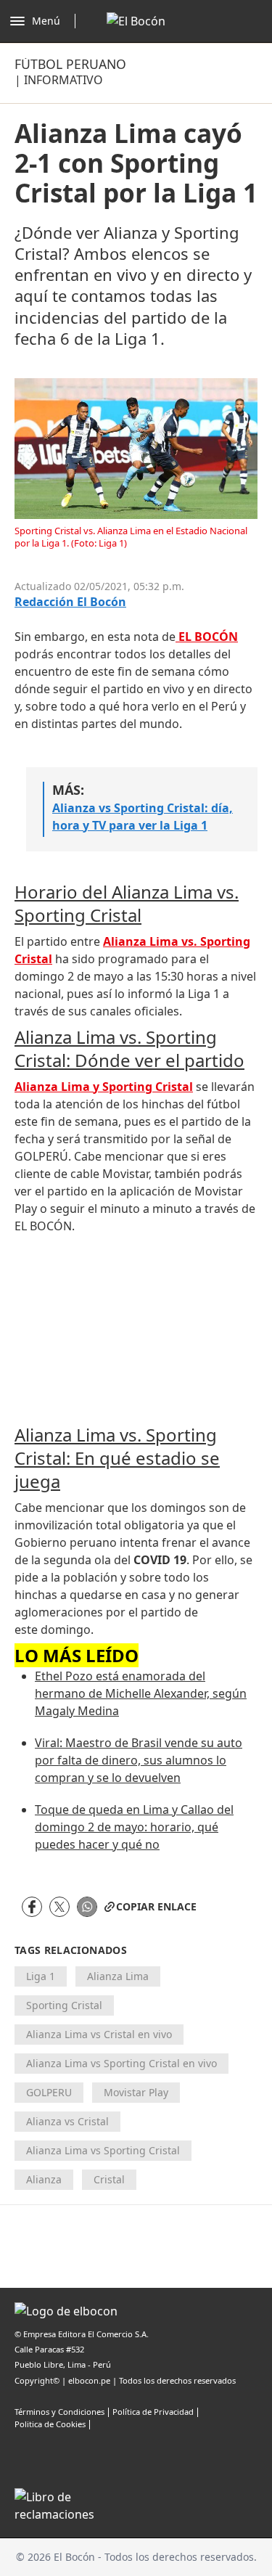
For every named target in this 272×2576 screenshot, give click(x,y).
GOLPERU (49, 2092)
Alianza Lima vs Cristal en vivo (99, 2034)
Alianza (44, 2179)
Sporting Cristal (64, 2005)
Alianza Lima (118, 1976)
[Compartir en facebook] (32, 1907)
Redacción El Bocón (70, 602)
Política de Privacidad (153, 2412)
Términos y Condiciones (59, 2412)
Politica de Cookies (50, 2424)
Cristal (109, 2179)
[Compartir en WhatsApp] (87, 1907)
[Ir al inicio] (136, 21)
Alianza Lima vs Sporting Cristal (103, 2150)
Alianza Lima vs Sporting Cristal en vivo (121, 2063)
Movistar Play (136, 2092)
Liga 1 (41, 1976)
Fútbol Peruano (70, 64)
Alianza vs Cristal (67, 2121)
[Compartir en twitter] (59, 1907)
